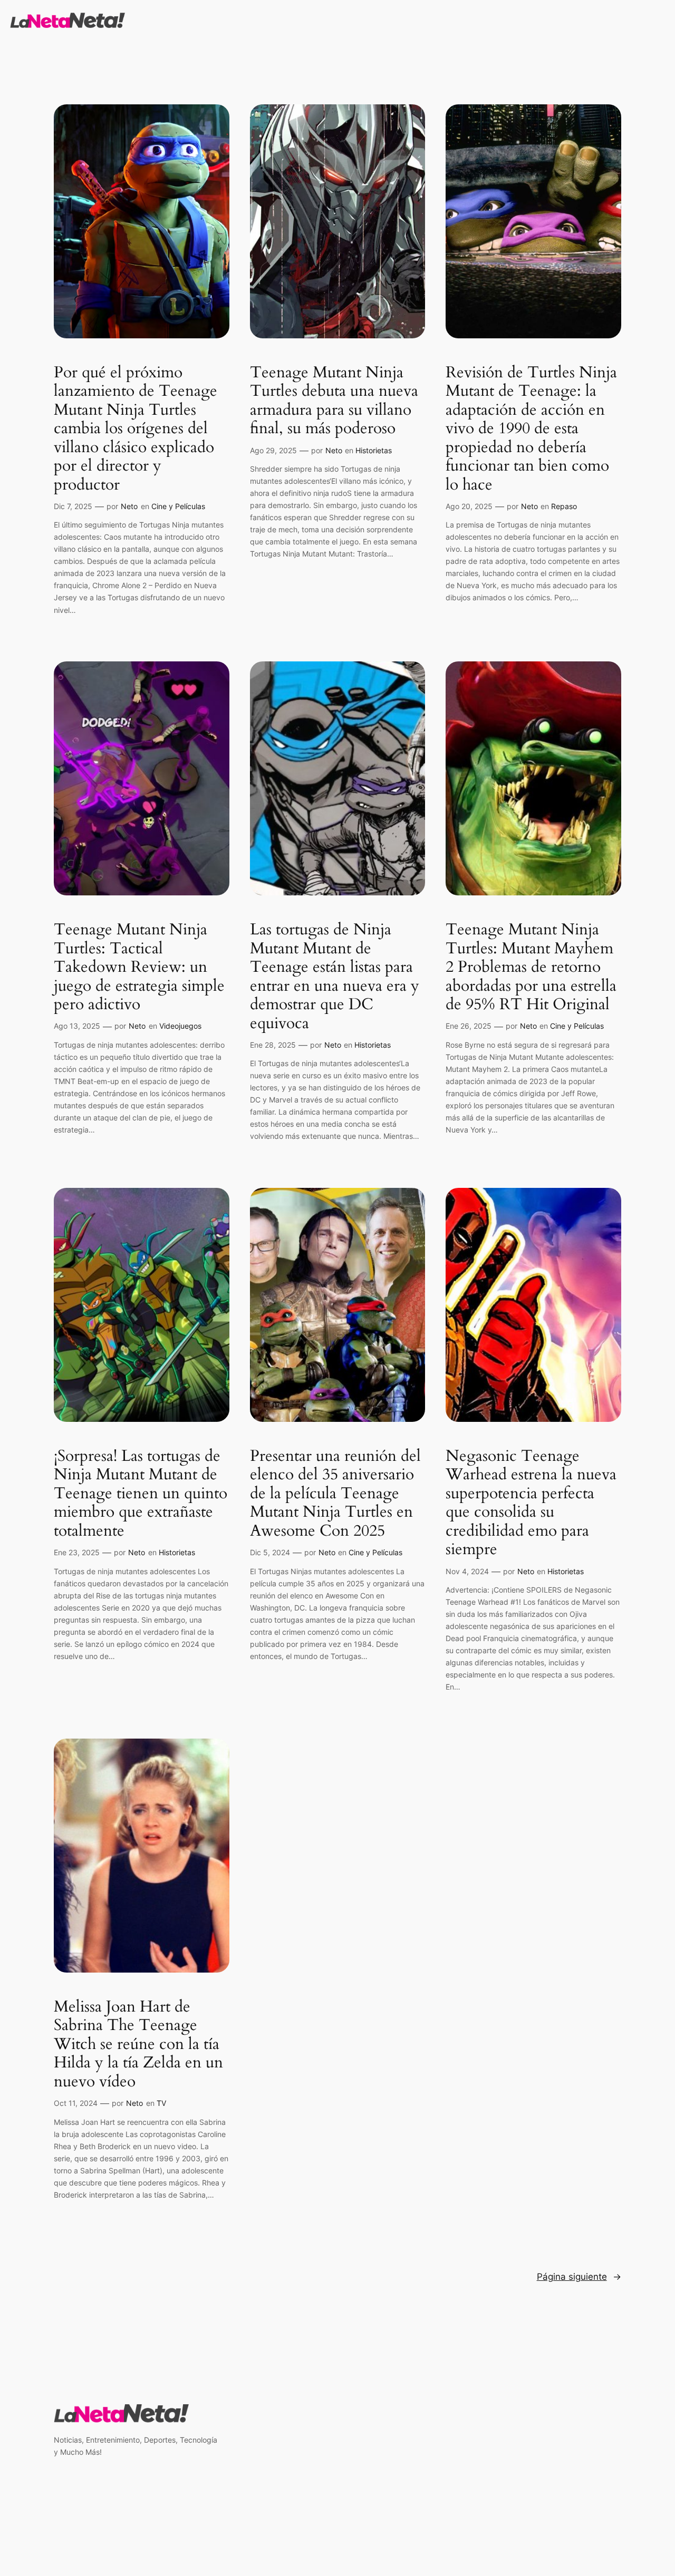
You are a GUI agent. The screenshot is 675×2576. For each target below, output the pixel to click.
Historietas (374, 450)
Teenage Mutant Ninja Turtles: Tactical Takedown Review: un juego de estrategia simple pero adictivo (139, 968)
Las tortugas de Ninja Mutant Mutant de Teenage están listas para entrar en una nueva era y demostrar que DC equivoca (335, 977)
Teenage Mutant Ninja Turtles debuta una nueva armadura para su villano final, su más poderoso (334, 401)
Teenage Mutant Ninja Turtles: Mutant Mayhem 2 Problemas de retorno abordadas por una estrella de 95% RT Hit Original (531, 968)
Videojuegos (180, 1026)
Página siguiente (579, 2277)
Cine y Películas (178, 506)
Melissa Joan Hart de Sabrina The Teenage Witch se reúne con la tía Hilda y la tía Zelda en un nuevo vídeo (138, 2045)
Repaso (564, 506)
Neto (129, 506)
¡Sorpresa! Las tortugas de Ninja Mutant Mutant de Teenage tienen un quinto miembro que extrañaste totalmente (141, 1494)
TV (161, 2103)
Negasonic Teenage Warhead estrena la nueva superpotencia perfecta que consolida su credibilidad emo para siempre (531, 1503)
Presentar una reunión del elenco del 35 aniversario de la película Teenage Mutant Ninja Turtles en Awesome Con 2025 (335, 1494)
